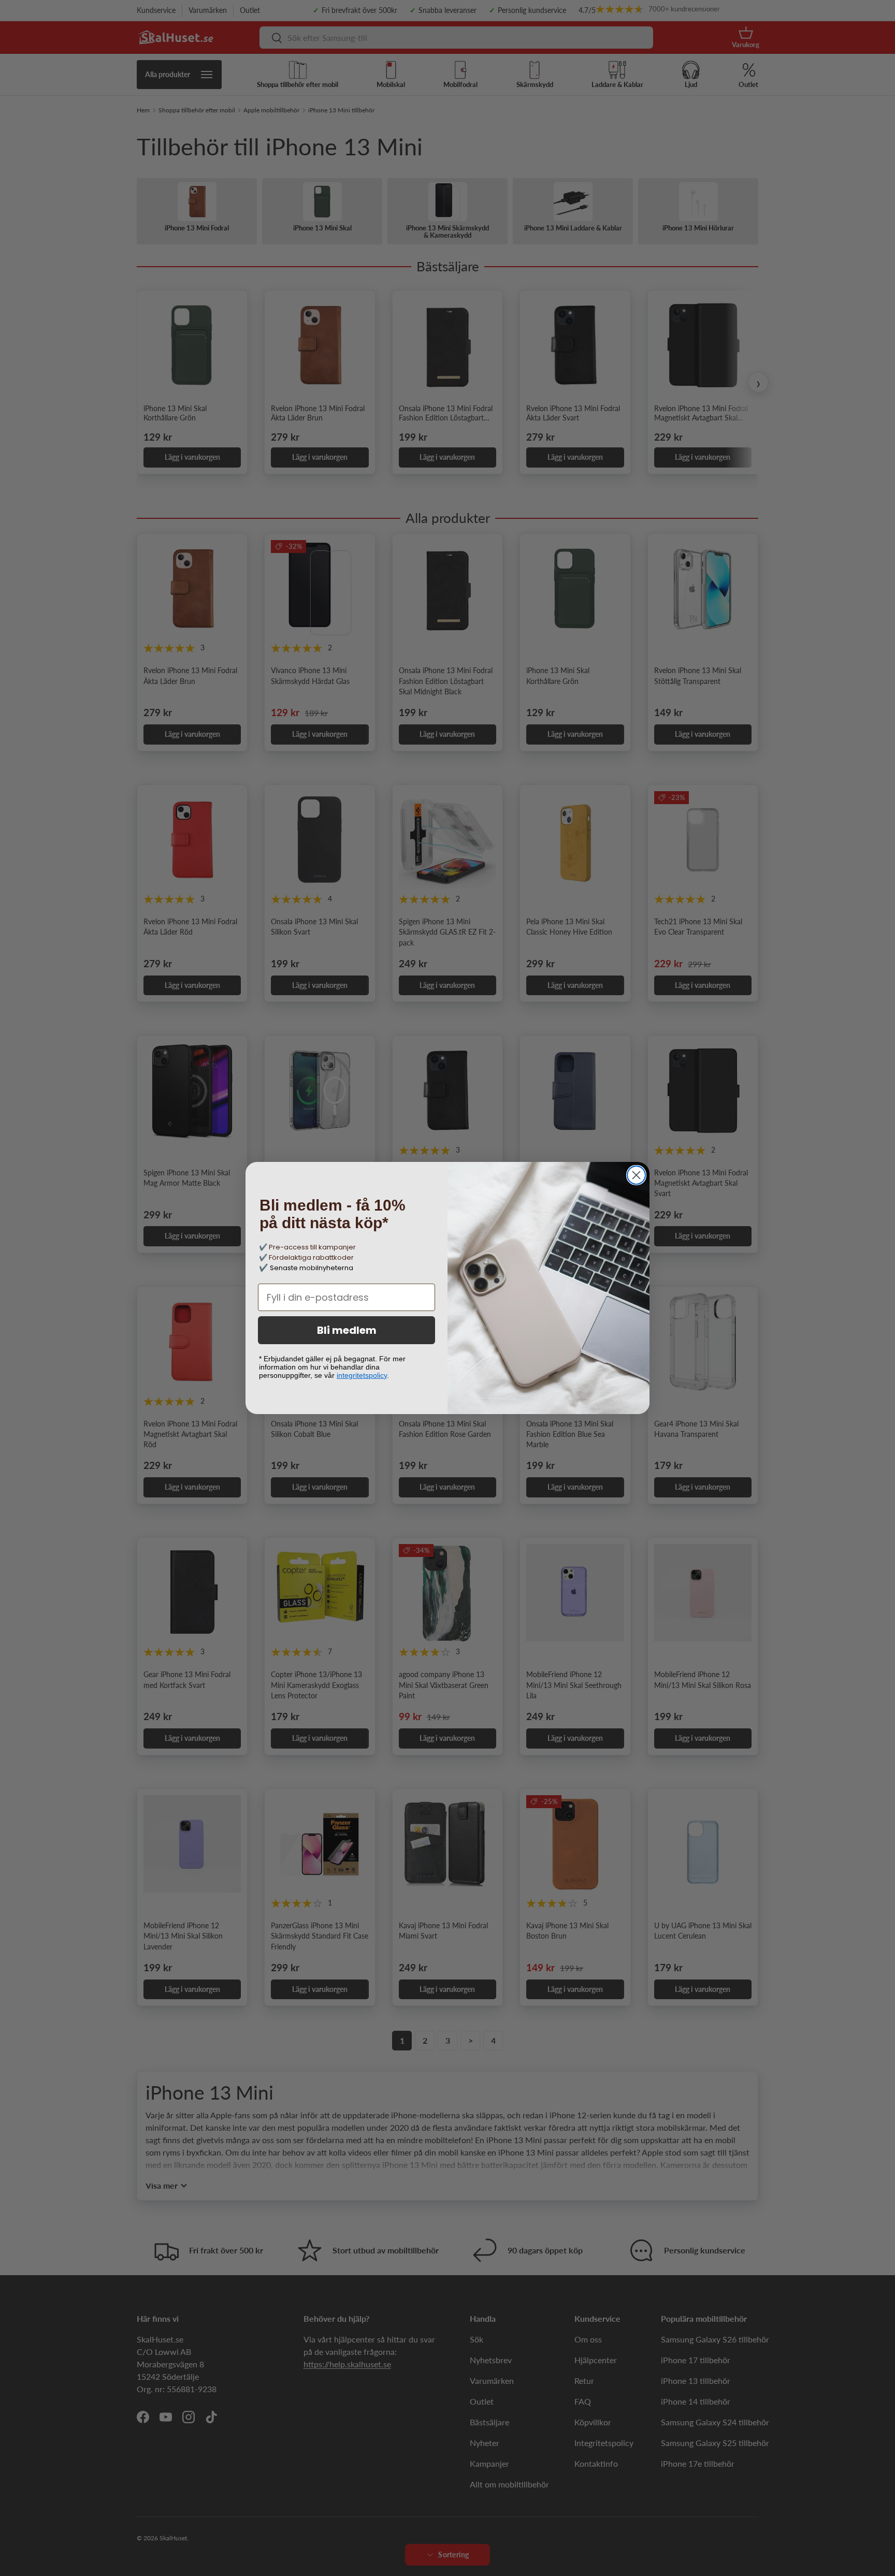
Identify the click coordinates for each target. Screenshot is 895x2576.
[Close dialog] (636, 1175)
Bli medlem (347, 1330)
